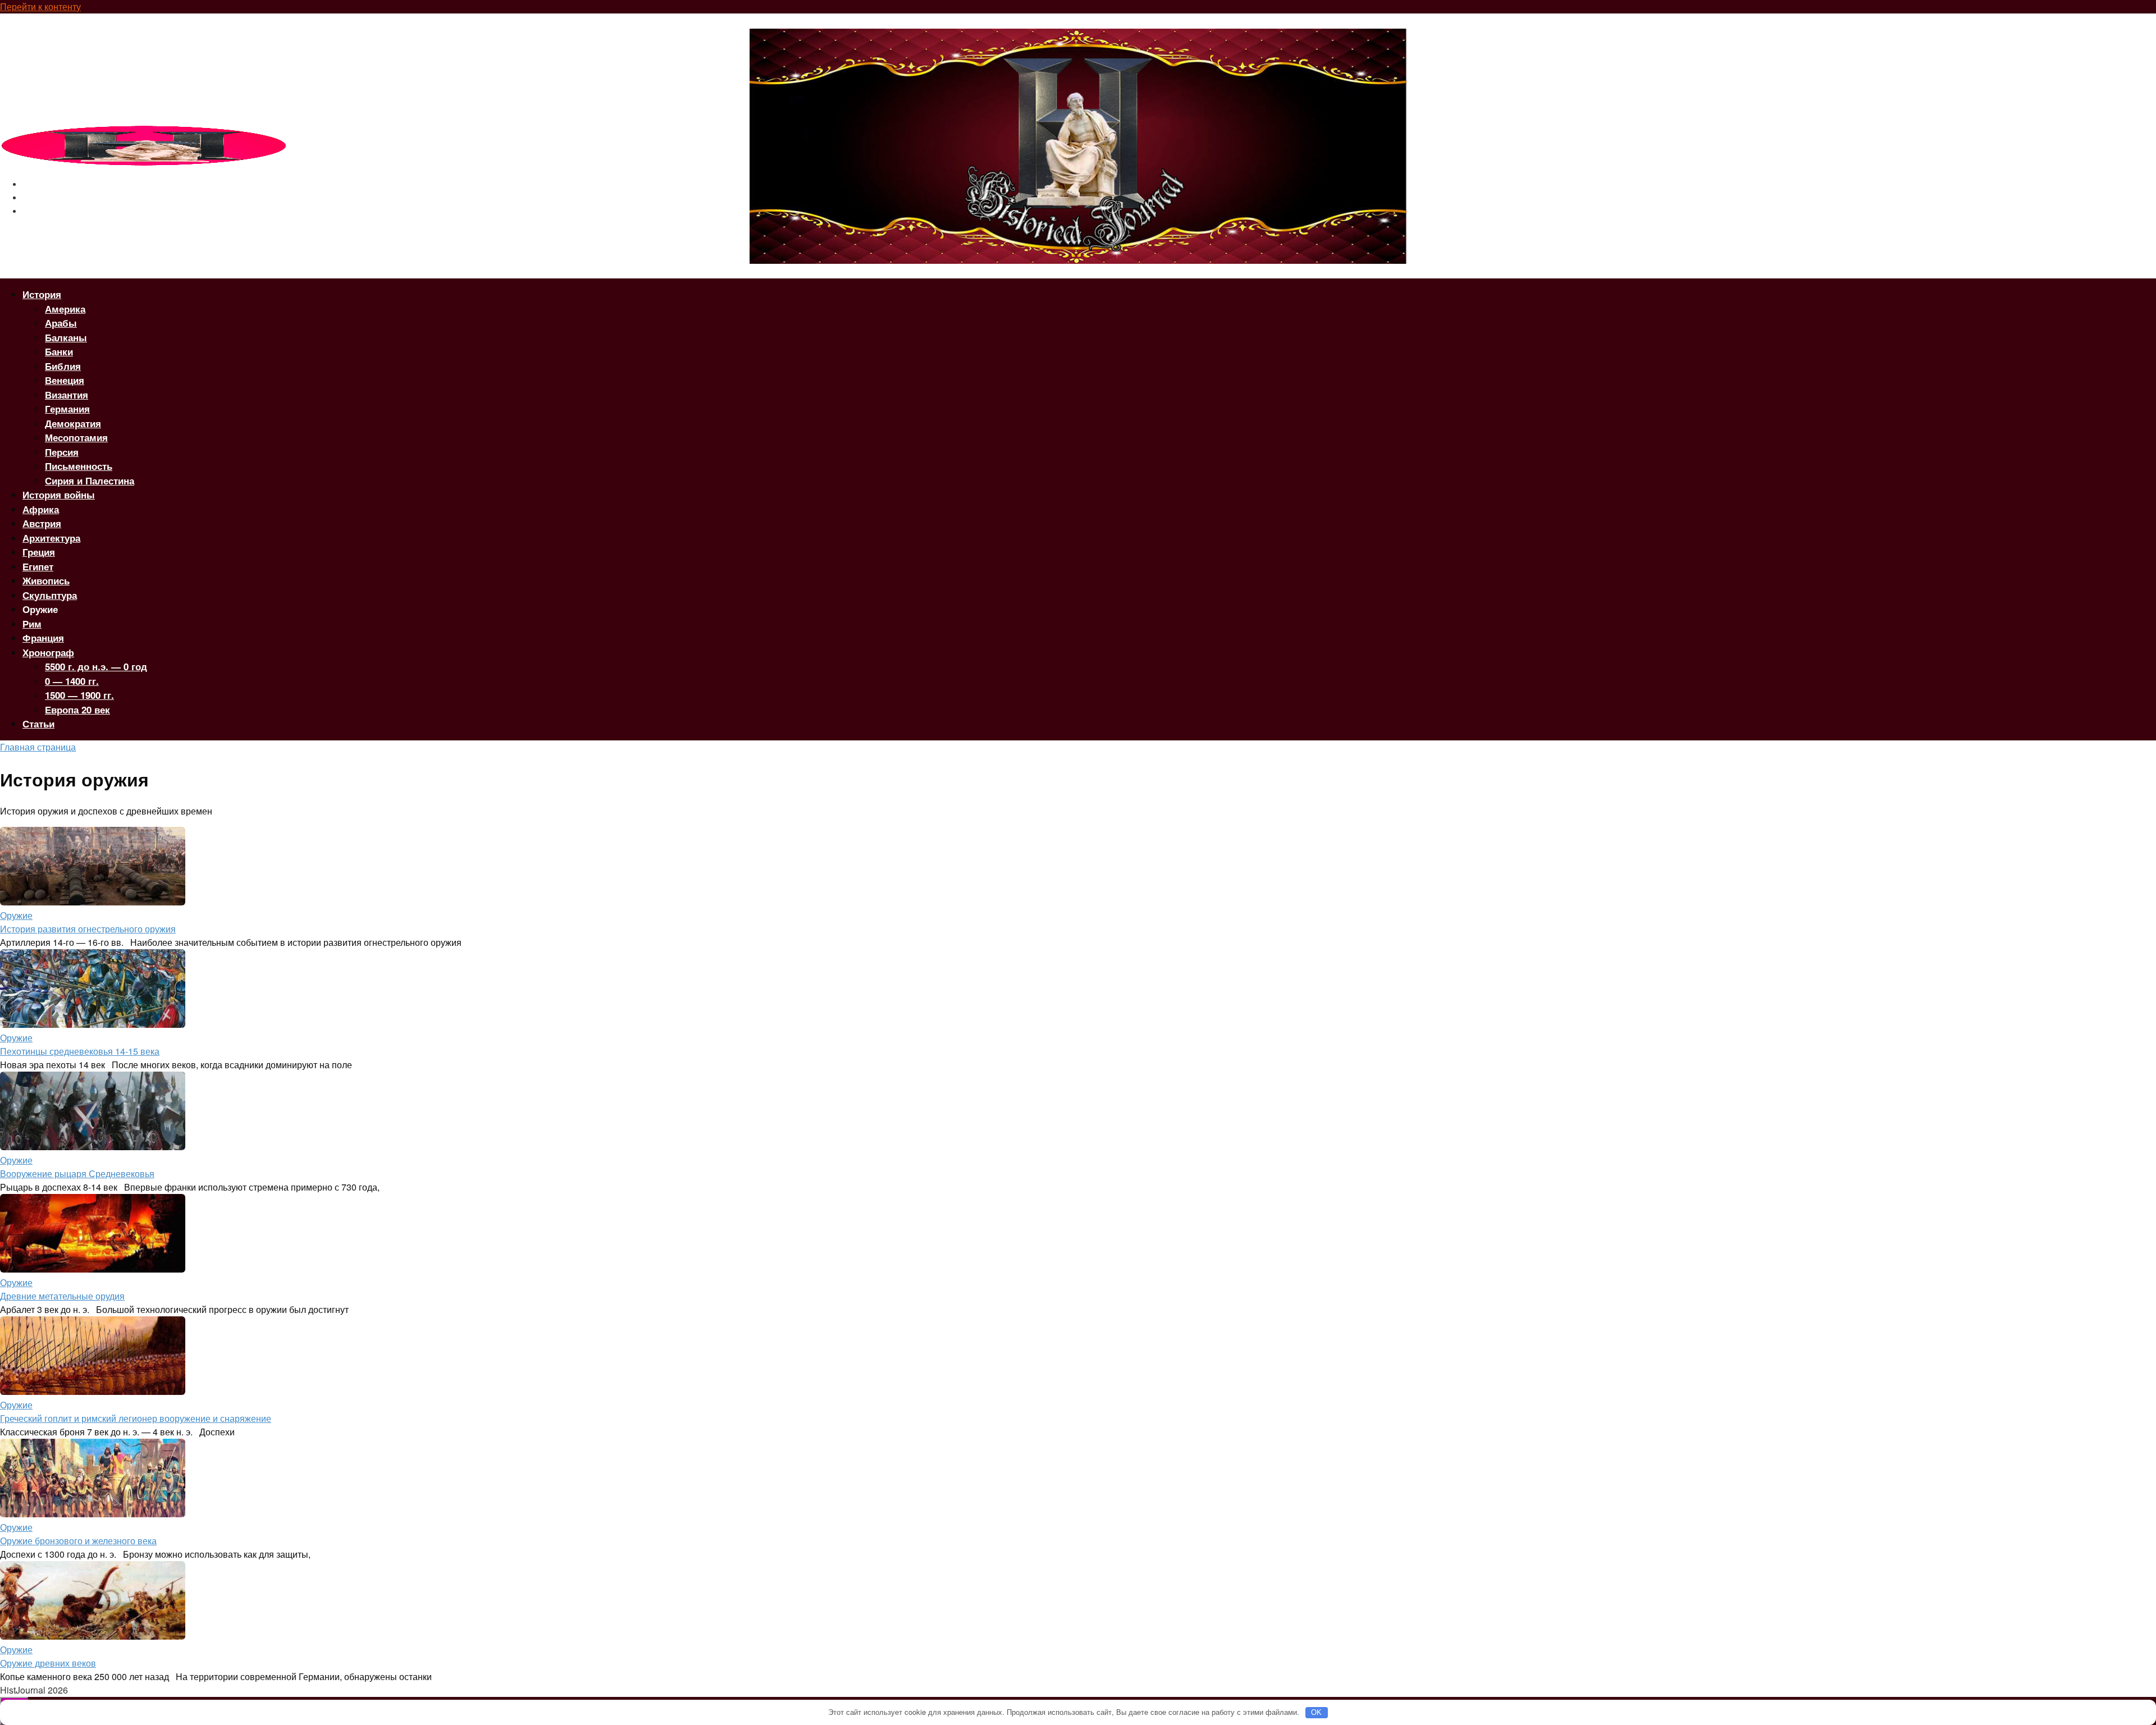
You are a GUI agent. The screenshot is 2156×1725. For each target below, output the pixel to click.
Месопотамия (76, 437)
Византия (67, 395)
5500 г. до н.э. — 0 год (96, 666)
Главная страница (38, 747)
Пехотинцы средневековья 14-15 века (80, 1051)
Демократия (73, 423)
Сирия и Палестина (90, 481)
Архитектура (51, 538)
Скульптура (50, 595)
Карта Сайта (49, 211)
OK (1316, 1712)
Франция (43, 638)
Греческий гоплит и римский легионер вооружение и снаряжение (136, 1418)
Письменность (79, 466)
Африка (41, 509)
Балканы (66, 337)
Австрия (42, 523)
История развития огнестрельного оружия (88, 929)
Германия (67, 409)
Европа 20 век (77, 710)
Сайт (33, 198)
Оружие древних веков (48, 1663)
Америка (65, 309)
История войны (59, 495)
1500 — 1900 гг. (79, 695)
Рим (32, 624)
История (42, 294)
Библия (63, 366)
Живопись (46, 580)
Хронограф (48, 652)
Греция (39, 552)
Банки (59, 351)
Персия (62, 452)
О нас (34, 184)
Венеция (65, 380)
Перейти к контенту (40, 6)
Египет (38, 566)
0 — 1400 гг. (72, 681)
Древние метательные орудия (62, 1296)
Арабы (61, 323)
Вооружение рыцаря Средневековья (77, 1173)
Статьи (38, 724)
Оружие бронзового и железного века (78, 1541)
